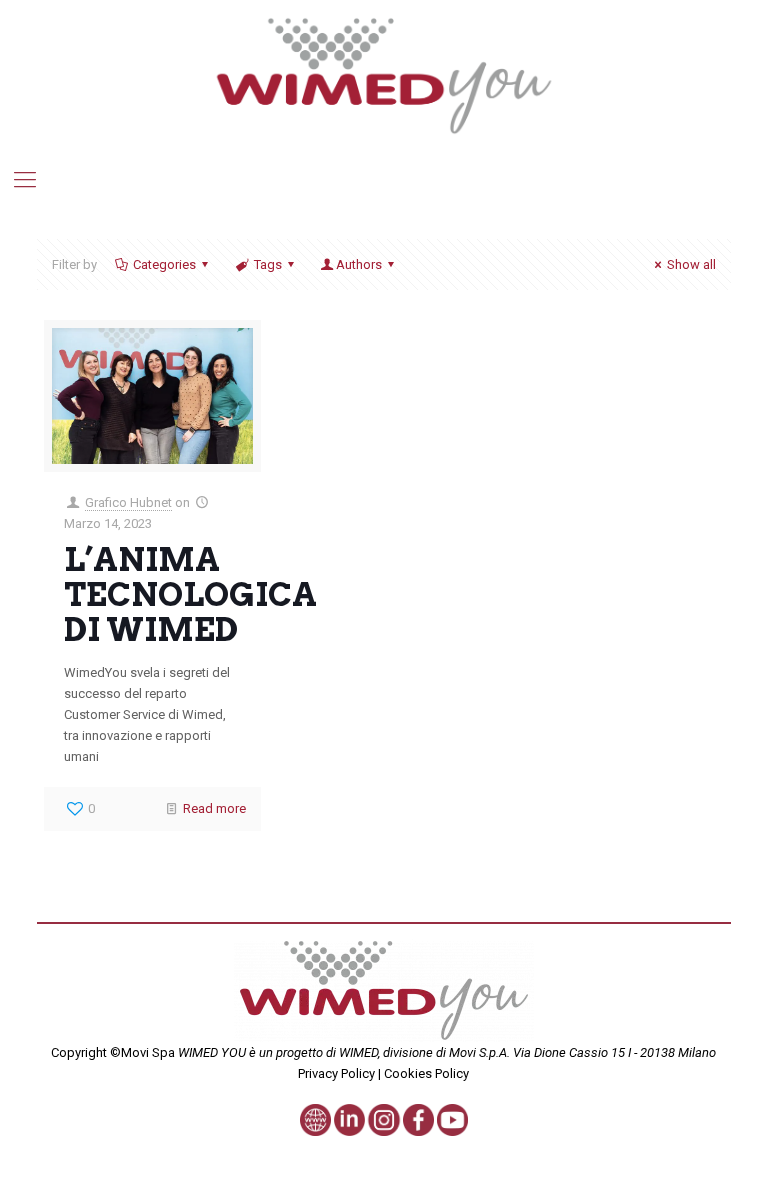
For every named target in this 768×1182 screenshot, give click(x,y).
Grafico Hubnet (128, 502)
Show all (691, 264)
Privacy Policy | (339, 1073)
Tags (268, 264)
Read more (214, 808)
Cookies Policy (425, 1073)
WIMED (358, 1052)
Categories (164, 264)
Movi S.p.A (478, 1052)
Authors (359, 264)
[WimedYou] (384, 75)
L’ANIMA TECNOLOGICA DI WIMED (190, 594)
